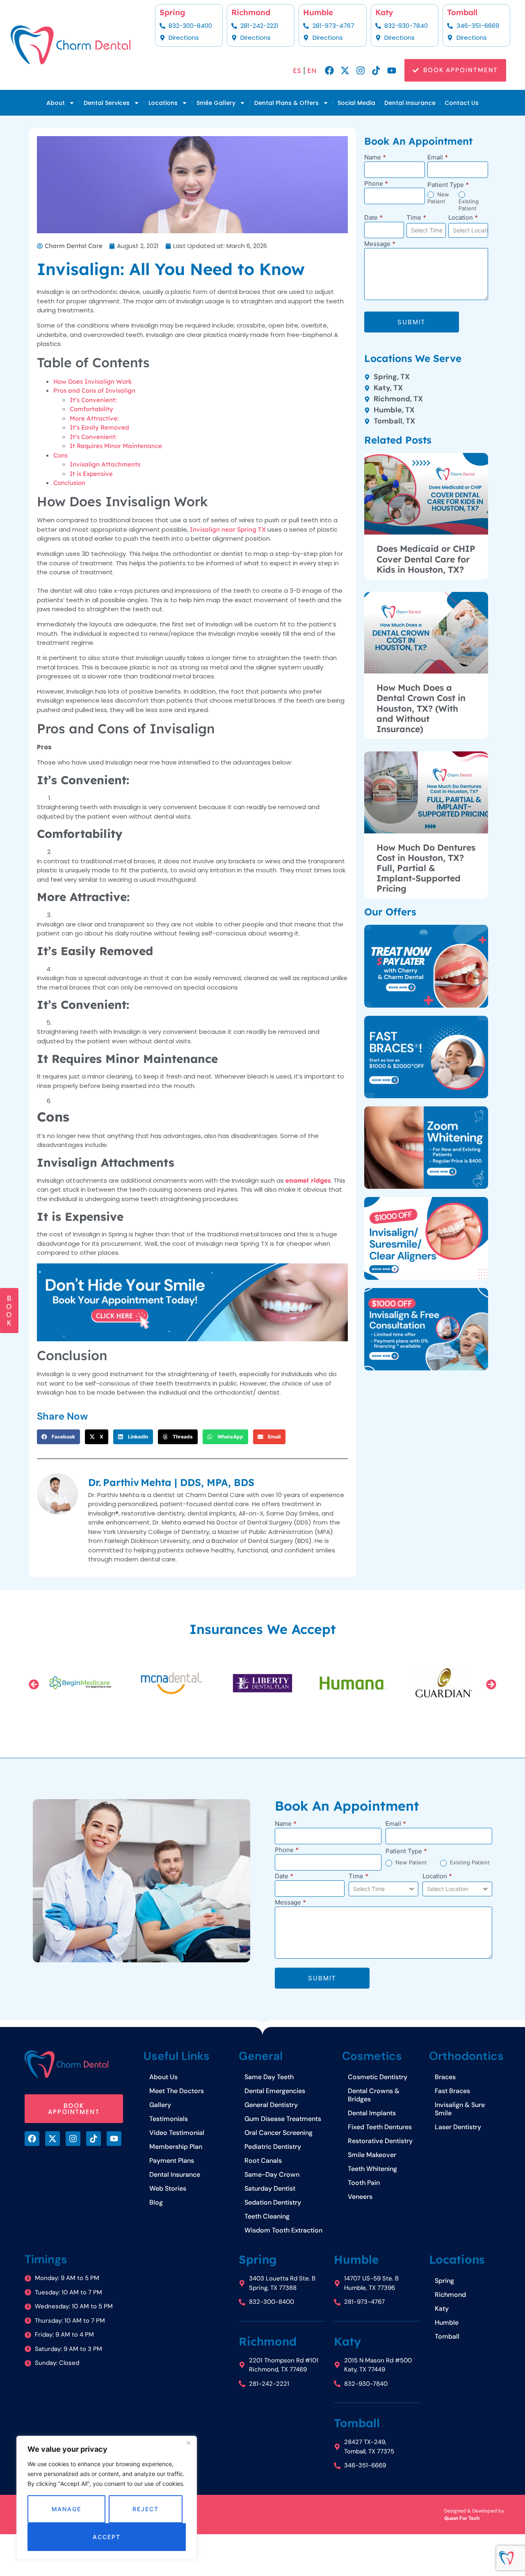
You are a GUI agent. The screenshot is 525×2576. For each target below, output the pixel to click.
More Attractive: (94, 418)
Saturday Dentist (270, 2188)
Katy (384, 12)
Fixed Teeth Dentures (380, 2127)
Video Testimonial (177, 2133)
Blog (156, 2202)
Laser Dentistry (458, 2127)
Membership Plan (176, 2147)
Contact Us (462, 103)
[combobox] (426, 230)
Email (438, 158)
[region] (107, 2498)
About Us (163, 2077)
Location (463, 218)
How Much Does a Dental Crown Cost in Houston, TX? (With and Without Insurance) (421, 708)
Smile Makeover (372, 2155)
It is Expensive (91, 474)
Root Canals (263, 2161)
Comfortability (91, 409)
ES (297, 71)
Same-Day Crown (272, 2174)
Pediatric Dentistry (273, 2147)
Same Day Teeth (269, 2077)
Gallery (160, 2105)
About (56, 103)
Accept (106, 2537)
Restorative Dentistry (380, 2141)
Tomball (462, 12)
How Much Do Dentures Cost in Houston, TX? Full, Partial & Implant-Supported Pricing (426, 868)
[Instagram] (361, 71)
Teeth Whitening (372, 2169)
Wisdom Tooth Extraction (283, 2230)
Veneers (360, 2197)
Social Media (356, 103)
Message (380, 244)
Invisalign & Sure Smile (460, 2109)
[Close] (188, 2443)
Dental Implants (372, 2113)
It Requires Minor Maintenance (116, 446)
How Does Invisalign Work (93, 381)
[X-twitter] (345, 71)
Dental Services (107, 103)
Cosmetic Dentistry (378, 2077)
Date (373, 218)
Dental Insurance (410, 103)
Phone (376, 184)
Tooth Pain (364, 2183)
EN (312, 71)
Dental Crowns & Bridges (374, 2095)
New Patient (438, 198)
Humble (318, 12)
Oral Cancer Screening (278, 2133)
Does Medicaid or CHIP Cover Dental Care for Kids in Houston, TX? (426, 559)
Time (416, 218)
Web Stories (168, 2188)
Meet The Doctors (177, 2091)
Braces (445, 2077)
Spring (172, 12)
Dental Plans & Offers (286, 103)
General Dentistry (271, 2105)
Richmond (251, 12)
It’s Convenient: (93, 400)
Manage (66, 2509)
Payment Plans (172, 2161)
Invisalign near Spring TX (228, 529)
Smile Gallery (216, 103)
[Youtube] (392, 71)
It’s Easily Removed (99, 427)
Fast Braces (452, 2091)
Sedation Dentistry (273, 2202)
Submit (412, 322)
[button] (58, 1437)
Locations (163, 103)
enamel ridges (308, 1180)
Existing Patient (469, 205)
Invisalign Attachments (105, 464)
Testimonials (169, 2119)
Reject (145, 2509)
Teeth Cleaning (267, 2216)
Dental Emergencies (275, 2091)
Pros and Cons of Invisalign (94, 390)
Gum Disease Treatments (283, 2119)
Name (375, 158)
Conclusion (69, 483)
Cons (60, 455)
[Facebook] (329, 71)
